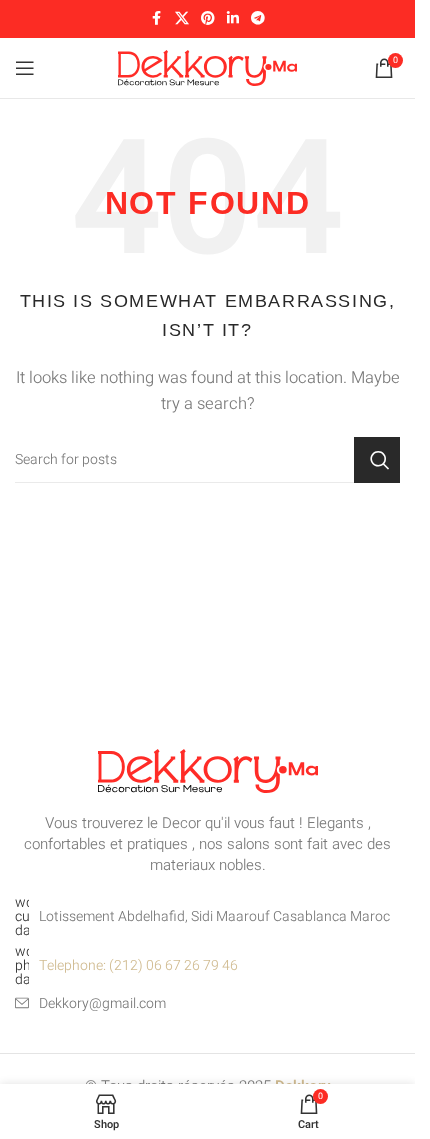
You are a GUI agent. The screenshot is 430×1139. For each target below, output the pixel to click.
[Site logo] (207, 67)
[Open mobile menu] (25, 68)
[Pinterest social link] (208, 19)
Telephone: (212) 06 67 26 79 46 (138, 965)
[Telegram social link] (258, 19)
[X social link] (182, 19)
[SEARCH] (377, 460)
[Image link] (208, 770)
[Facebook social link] (157, 19)
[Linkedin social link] (233, 19)
